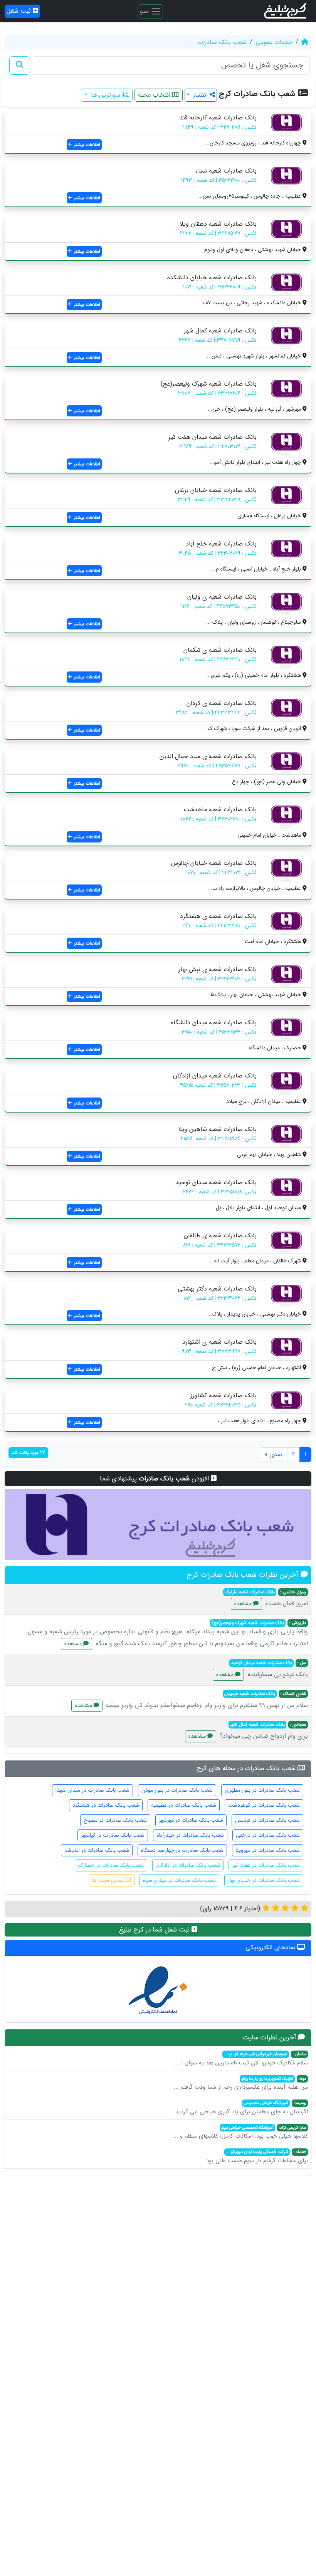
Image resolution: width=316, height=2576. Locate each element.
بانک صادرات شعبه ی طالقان (220, 1236)
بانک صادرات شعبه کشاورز (224, 1395)
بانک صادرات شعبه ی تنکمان (220, 650)
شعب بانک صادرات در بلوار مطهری (262, 1790)
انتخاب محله (155, 95)
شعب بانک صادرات (222, 42)
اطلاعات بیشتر (86, 145)
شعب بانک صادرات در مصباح (115, 1820)
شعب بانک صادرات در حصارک (111, 1865)
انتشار (200, 95)
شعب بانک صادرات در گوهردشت (264, 1805)
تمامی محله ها (108, 1880)
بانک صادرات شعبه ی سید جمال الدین (208, 756)
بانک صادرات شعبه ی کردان (222, 703)
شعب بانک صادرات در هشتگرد (106, 1805)
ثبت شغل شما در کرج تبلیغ (155, 1930)
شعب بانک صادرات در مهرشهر (191, 1820)
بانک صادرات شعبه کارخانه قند (218, 118)
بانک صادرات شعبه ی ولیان (222, 597)
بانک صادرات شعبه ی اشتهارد (219, 1342)
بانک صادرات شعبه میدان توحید (216, 1182)
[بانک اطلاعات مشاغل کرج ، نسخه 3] (286, 11)
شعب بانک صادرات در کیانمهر (113, 1835)
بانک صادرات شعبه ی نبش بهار (218, 969)
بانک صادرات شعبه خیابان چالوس (214, 863)
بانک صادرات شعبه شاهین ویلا (217, 1129)
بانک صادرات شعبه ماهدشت (220, 810)
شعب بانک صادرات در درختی (268, 1835)
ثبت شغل (20, 11)
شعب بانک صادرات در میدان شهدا (92, 1790)
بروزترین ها (106, 95)
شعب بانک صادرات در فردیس (267, 1820)
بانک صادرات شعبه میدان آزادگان (215, 1076)
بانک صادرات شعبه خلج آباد (221, 544)
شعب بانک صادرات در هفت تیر (266, 1865)
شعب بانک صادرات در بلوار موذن (177, 1790)
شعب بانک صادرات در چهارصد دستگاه (182, 1850)
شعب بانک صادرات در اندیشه (97, 1850)
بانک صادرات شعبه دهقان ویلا (218, 224)
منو (145, 11)
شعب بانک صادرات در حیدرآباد (190, 1835)
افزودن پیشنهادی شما (155, 1479)
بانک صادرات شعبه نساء (226, 171)
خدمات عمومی (274, 42)
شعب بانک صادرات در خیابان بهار (264, 1880)
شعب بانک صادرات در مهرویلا (268, 1850)
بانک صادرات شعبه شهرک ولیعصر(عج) (209, 384)
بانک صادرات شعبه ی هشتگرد (218, 916)
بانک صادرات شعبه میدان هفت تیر (213, 437)
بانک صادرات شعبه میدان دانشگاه (214, 1023)
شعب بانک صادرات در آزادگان (188, 1865)
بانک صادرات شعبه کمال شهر (220, 331)
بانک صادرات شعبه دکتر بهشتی (217, 1289)
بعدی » (274, 1454)
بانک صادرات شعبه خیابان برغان (216, 490)
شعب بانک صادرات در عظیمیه (184, 1805)
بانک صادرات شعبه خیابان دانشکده (212, 278)
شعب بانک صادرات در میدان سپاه (179, 1880)
